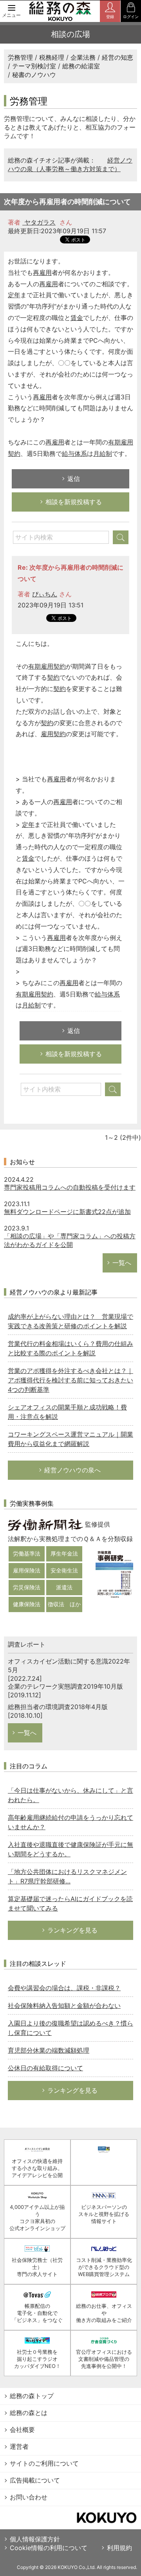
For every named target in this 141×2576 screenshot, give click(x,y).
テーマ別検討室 (34, 66)
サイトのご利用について (44, 2463)
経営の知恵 (117, 57)
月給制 (103, 453)
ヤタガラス (39, 222)
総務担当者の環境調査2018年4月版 (58, 1707)
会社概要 (22, 2430)
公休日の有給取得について (45, 2068)
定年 (14, 295)
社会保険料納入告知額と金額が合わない (64, 2006)
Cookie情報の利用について (49, 2548)
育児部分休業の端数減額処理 (49, 2050)
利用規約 (119, 2548)
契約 (53, 677)
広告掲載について (35, 2480)
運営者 (19, 2446)
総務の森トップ (32, 2396)
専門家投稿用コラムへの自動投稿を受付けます (70, 1187)
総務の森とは (29, 2413)
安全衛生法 (64, 1570)
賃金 (77, 318)
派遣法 (64, 1587)
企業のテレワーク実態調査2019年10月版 (65, 1686)
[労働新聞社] (45, 1524)
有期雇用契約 (47, 666)
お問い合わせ (29, 2497)
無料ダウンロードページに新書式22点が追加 (67, 1212)
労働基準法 (27, 1553)
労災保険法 (27, 1587)
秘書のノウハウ (34, 75)
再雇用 (42, 272)
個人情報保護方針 (35, 2539)
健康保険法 (27, 1604)
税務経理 (52, 57)
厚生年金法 (64, 1553)
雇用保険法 (27, 1570)
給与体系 (74, 453)
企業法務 (83, 57)
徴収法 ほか (64, 1604)
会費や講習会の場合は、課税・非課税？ (64, 1988)
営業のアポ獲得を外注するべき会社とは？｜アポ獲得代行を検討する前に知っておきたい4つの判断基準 (70, 1380)
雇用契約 (53, 734)
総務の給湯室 (81, 66)
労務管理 (20, 57)
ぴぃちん (45, 594)
